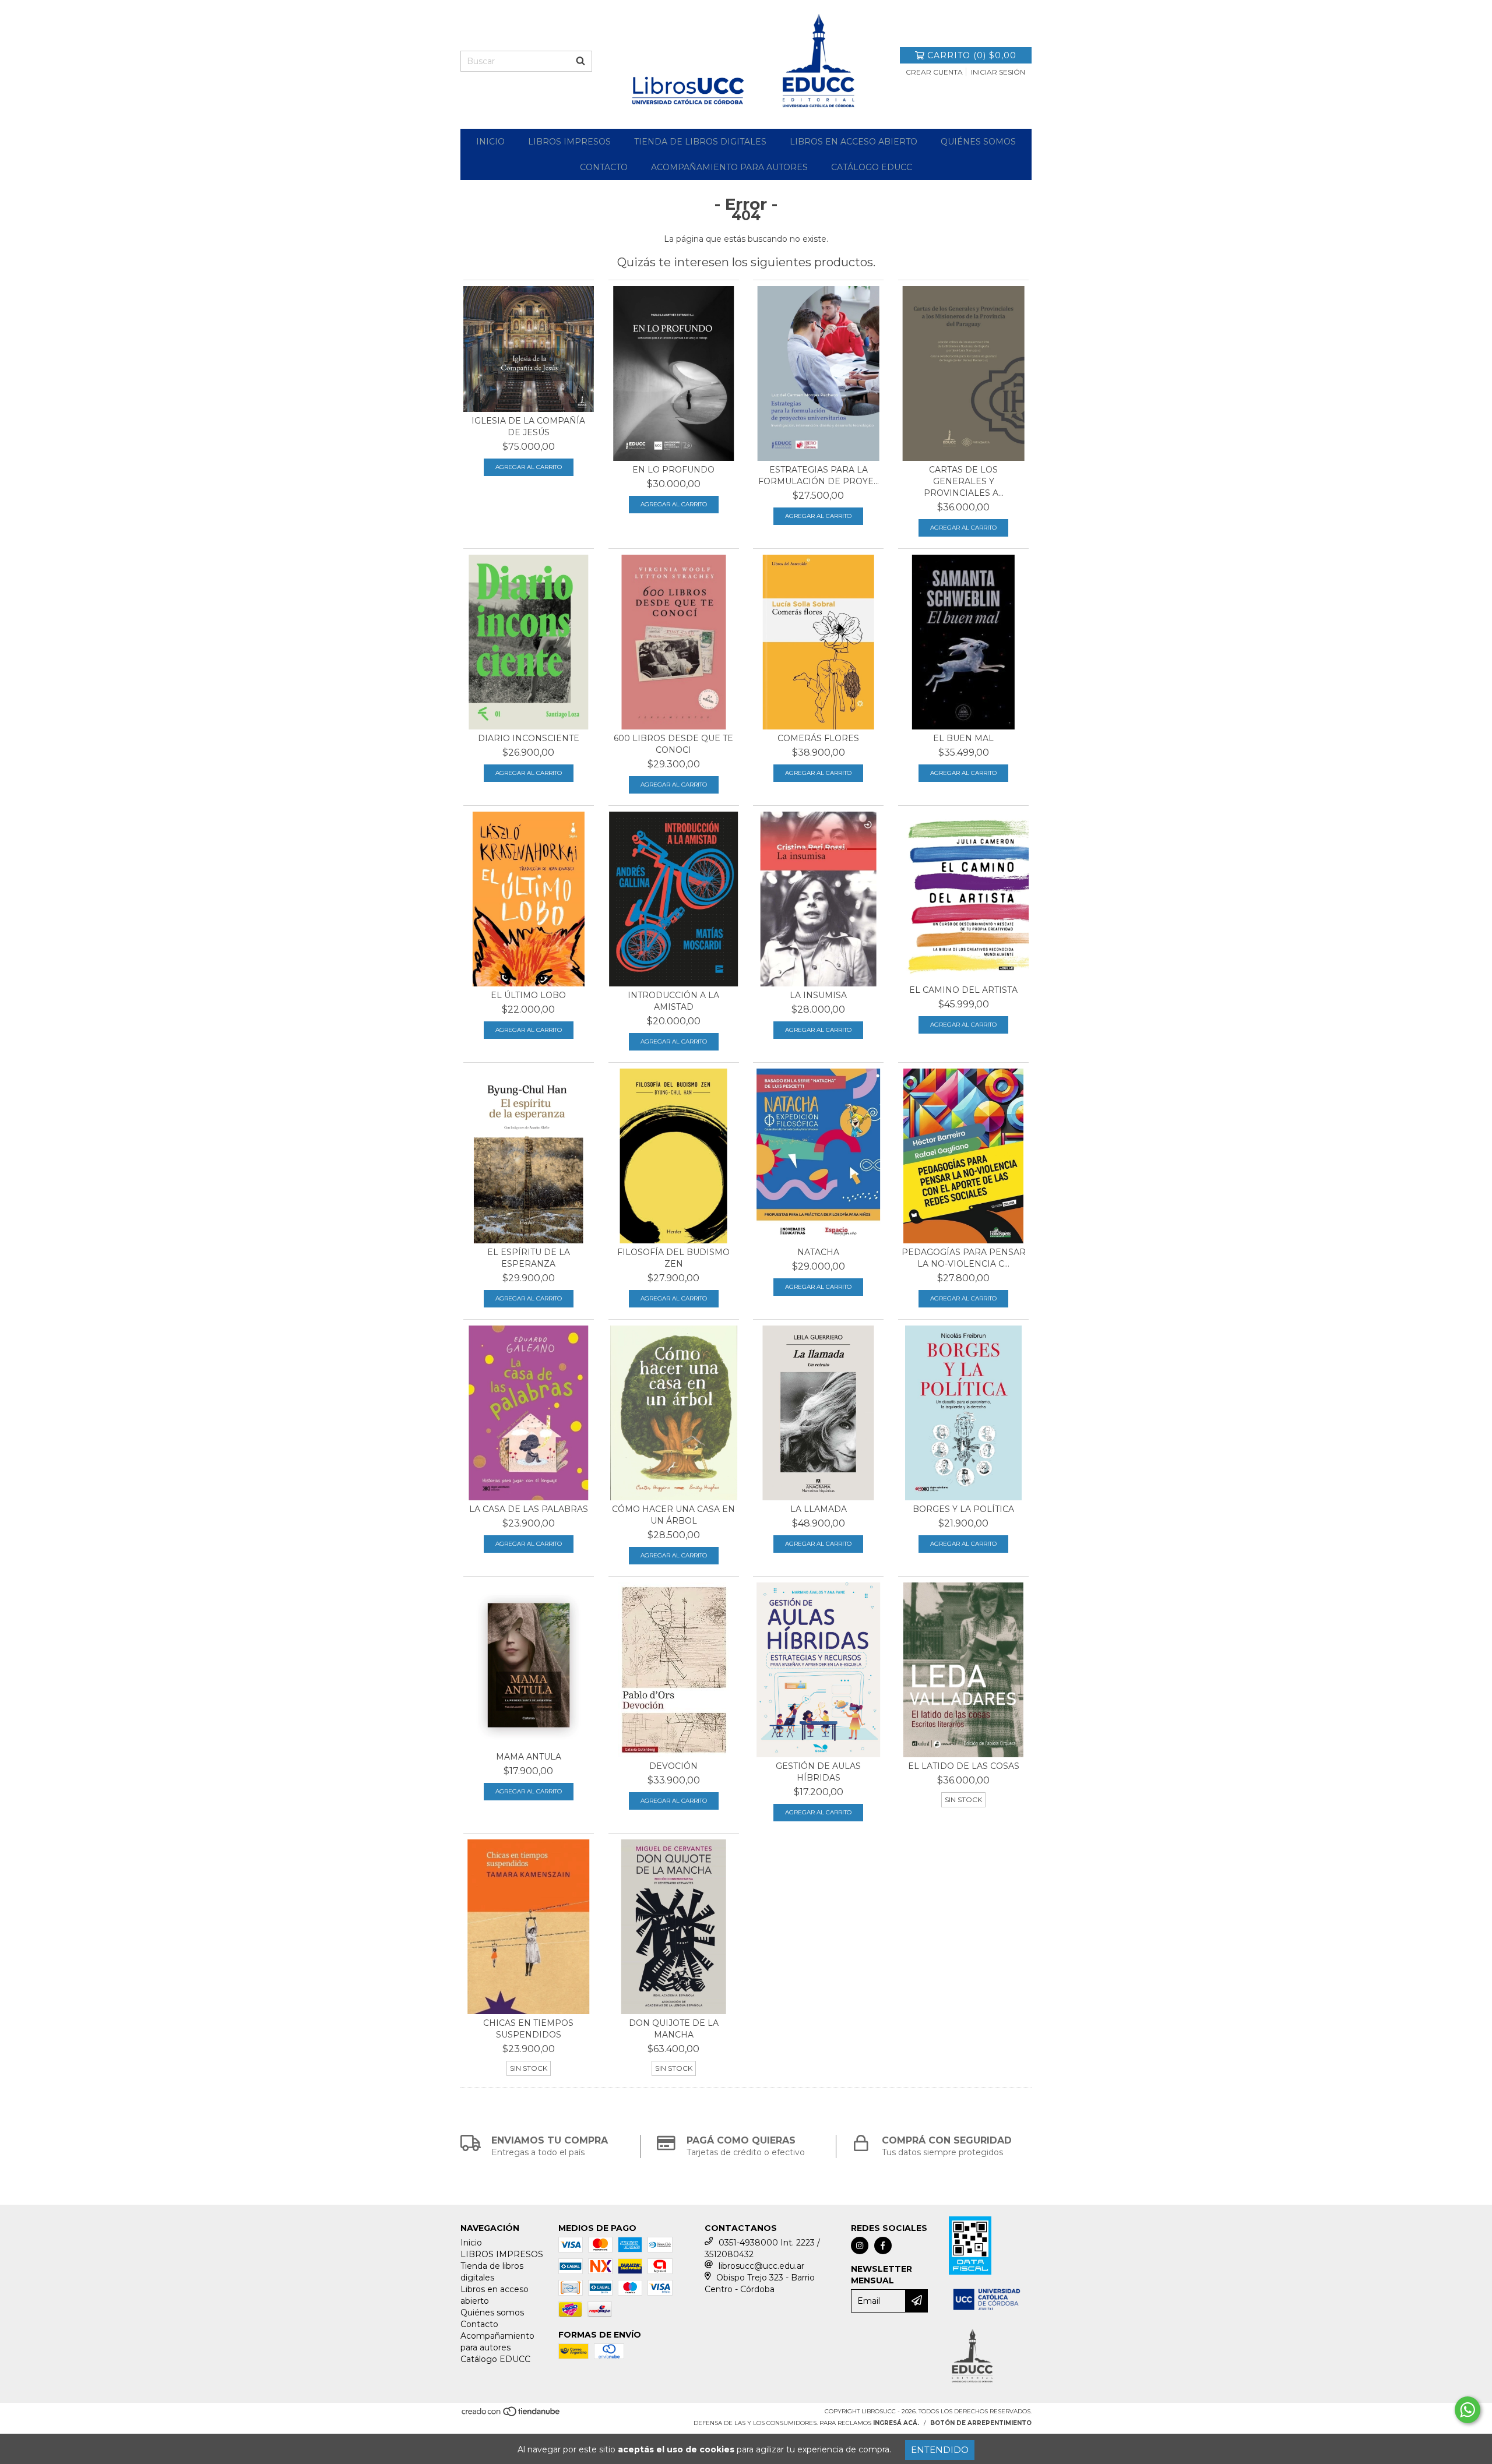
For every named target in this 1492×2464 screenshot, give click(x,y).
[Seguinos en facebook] (883, 2246)
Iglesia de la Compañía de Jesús (528, 426)
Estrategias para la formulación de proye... (819, 475)
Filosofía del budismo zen (673, 1258)
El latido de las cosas (964, 1766)
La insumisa (818, 995)
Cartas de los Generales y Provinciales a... (964, 481)
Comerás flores (818, 738)
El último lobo (528, 995)
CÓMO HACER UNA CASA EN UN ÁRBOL (673, 1515)
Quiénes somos (978, 142)
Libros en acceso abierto (854, 142)
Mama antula (529, 1757)
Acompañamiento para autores (729, 167)
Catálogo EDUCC (872, 167)
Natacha (818, 1252)
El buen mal (963, 738)
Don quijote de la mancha (674, 2029)
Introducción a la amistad (673, 1001)
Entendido (940, 2450)
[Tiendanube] (511, 2415)
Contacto (604, 167)
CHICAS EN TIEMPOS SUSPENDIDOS (528, 2029)
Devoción (673, 1766)
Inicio (490, 142)
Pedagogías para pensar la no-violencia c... (964, 1258)
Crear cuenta (934, 72)
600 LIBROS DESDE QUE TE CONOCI (673, 744)
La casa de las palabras (529, 1509)
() (972, 55)
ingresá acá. (896, 2423)
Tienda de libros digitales (700, 142)
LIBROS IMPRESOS (569, 142)
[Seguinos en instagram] (860, 2246)
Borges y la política (963, 1509)
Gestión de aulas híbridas (818, 1772)
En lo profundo (673, 470)
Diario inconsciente (529, 738)
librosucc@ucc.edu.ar (761, 2266)
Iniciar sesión (998, 72)
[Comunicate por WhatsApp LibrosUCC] (1468, 2410)
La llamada (819, 1509)
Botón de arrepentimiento (981, 2423)
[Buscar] (580, 61)
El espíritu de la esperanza (529, 1258)
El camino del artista (963, 990)
